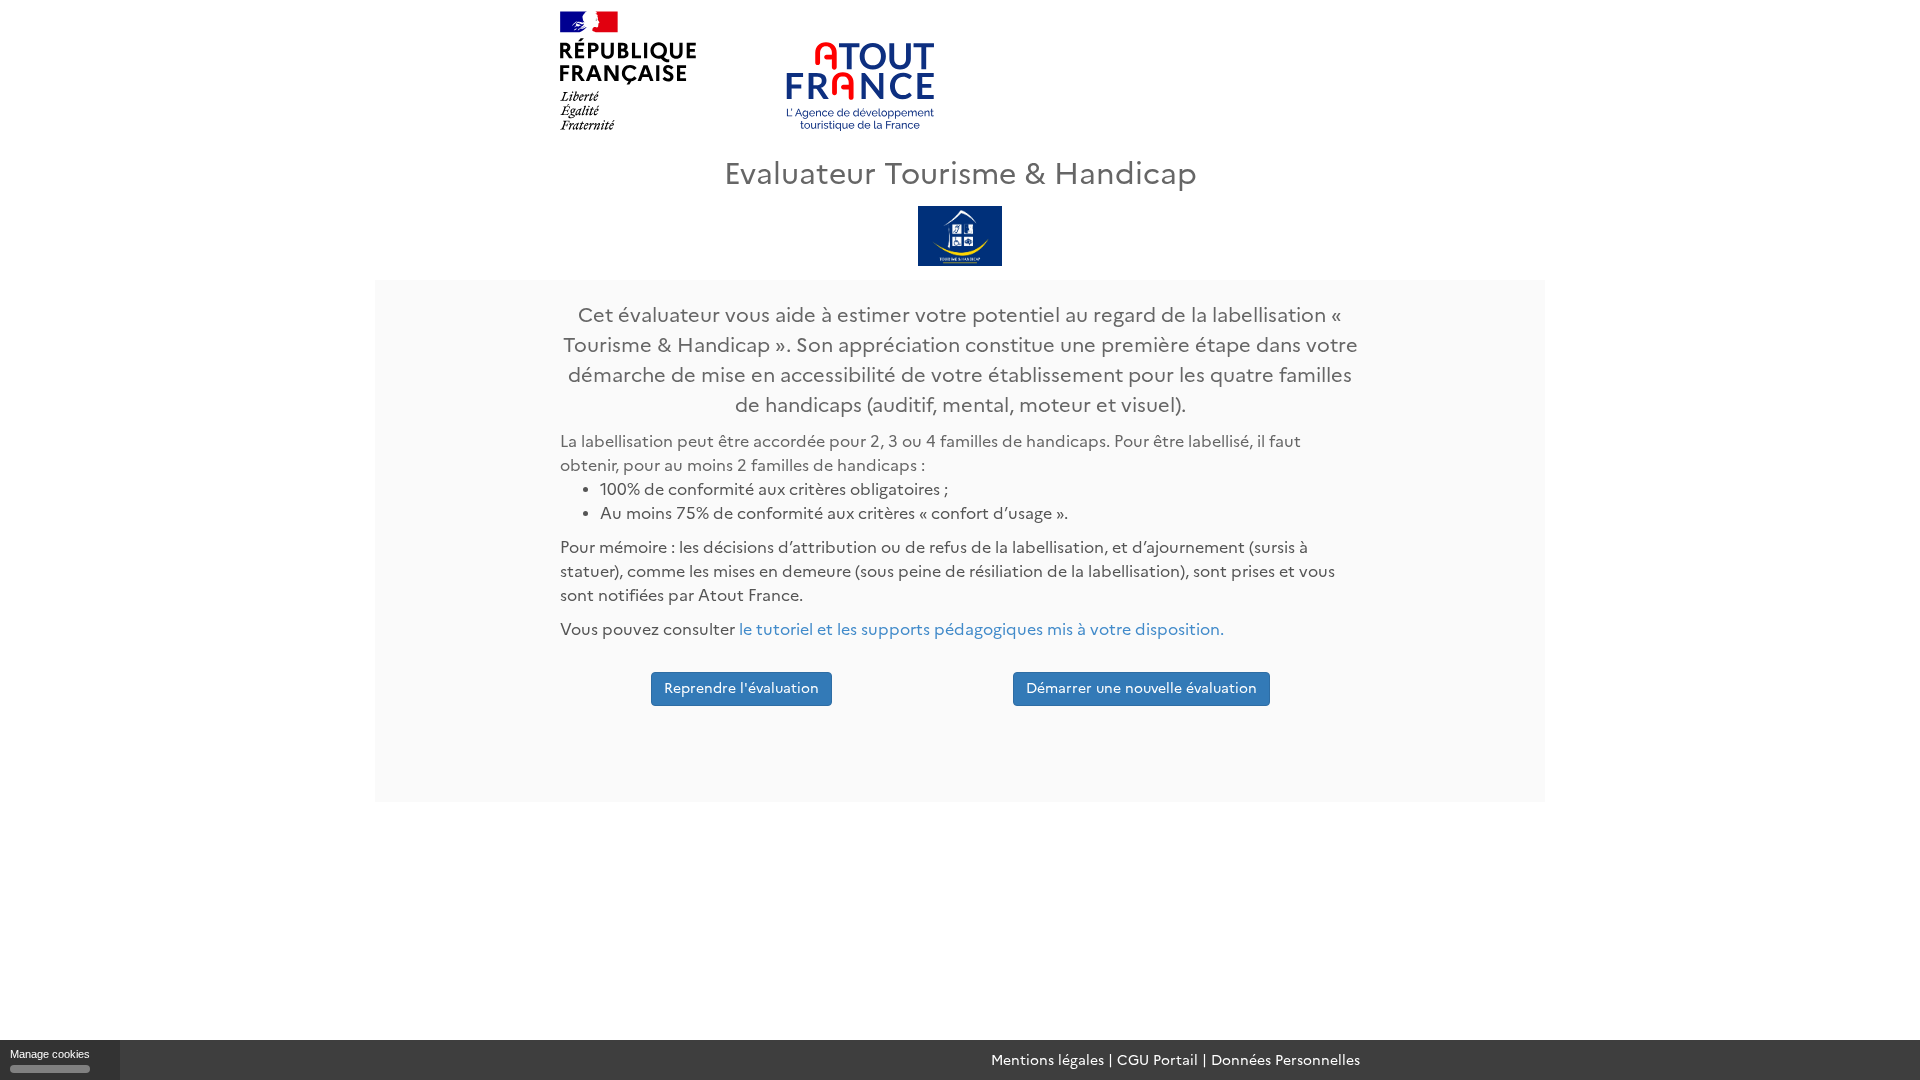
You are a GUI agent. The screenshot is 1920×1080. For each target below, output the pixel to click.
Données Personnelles (1285, 1060)
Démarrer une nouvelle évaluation (1141, 688)
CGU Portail (1157, 1060)
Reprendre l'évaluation (741, 688)
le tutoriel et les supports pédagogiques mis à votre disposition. (981, 629)
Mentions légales (1047, 1060)
